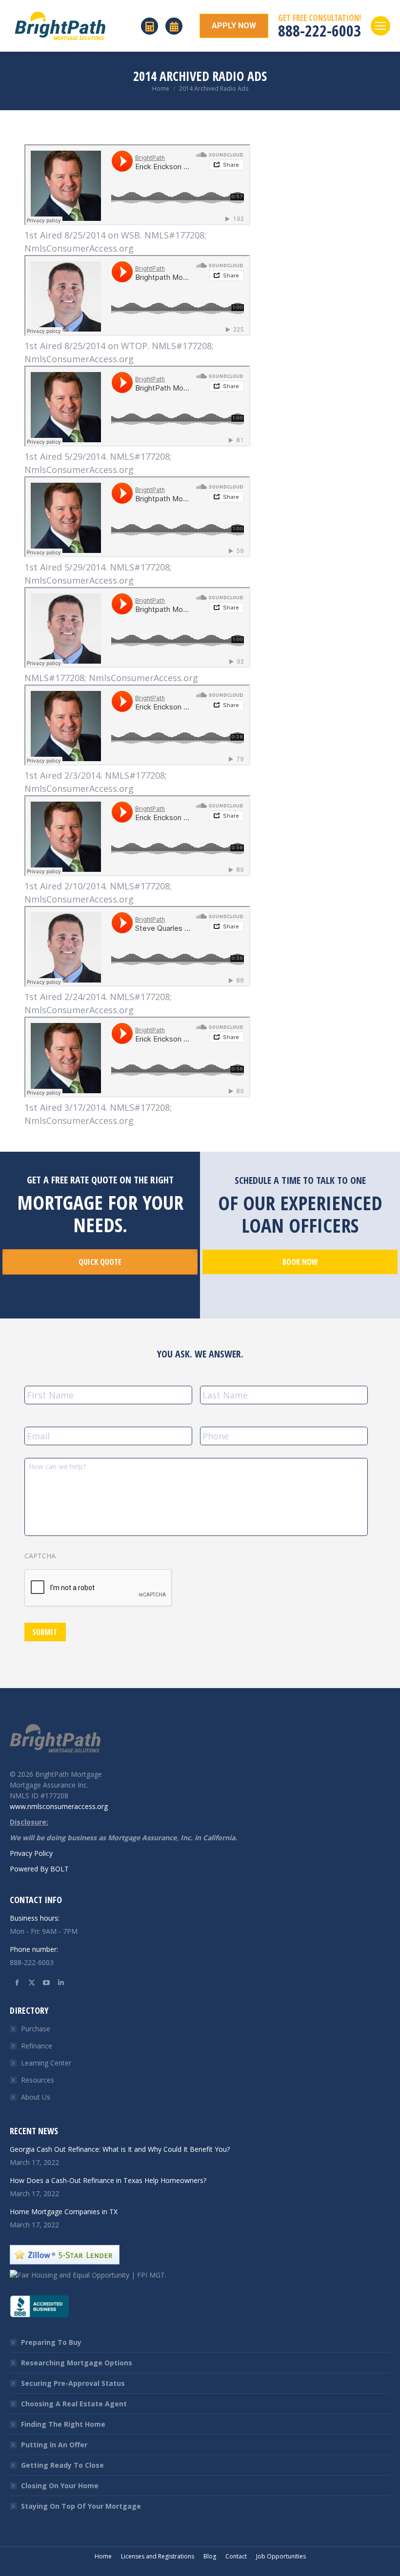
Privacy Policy (31, 1853)
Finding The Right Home (63, 2424)
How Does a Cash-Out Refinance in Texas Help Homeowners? (108, 2180)
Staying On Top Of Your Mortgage (81, 2506)
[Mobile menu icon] (380, 26)
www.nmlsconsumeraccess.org (59, 1806)
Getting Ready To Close (62, 2465)
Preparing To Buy (51, 2342)
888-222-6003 (320, 30)
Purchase (36, 2029)
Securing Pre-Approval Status (73, 2383)
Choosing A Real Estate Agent (74, 2404)
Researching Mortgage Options (77, 2363)
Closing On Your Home (60, 2486)
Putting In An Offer (54, 2445)
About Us (36, 2097)
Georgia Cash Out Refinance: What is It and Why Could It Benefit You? (120, 2149)
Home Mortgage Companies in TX (64, 2212)
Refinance (37, 2046)
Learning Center (46, 2063)
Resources (38, 2080)
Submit (45, 1632)
